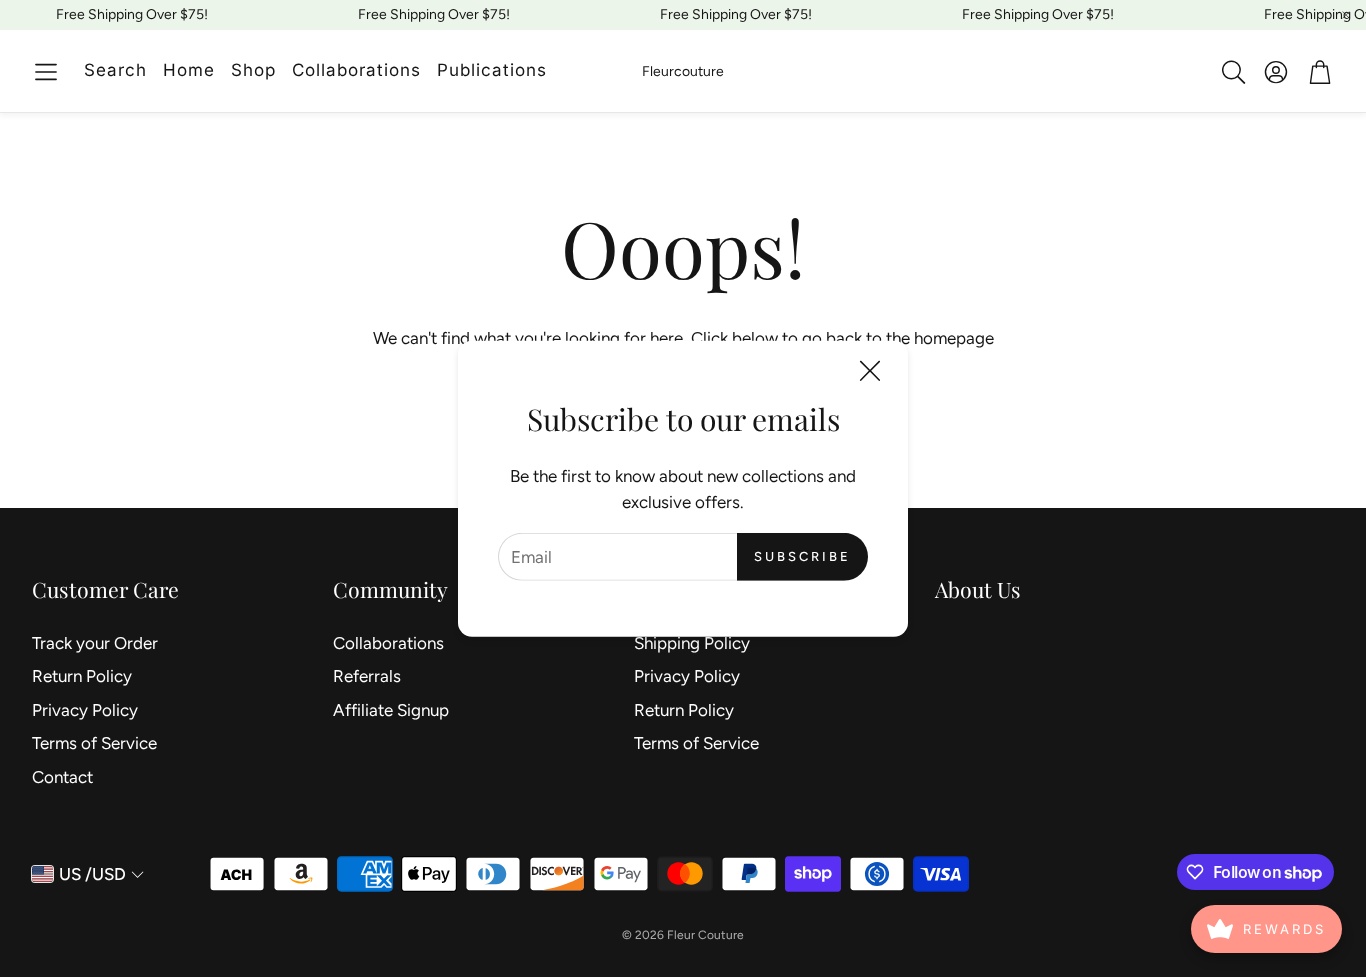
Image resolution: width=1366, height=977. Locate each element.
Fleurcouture (683, 71)
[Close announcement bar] (1346, 15)
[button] (46, 72)
